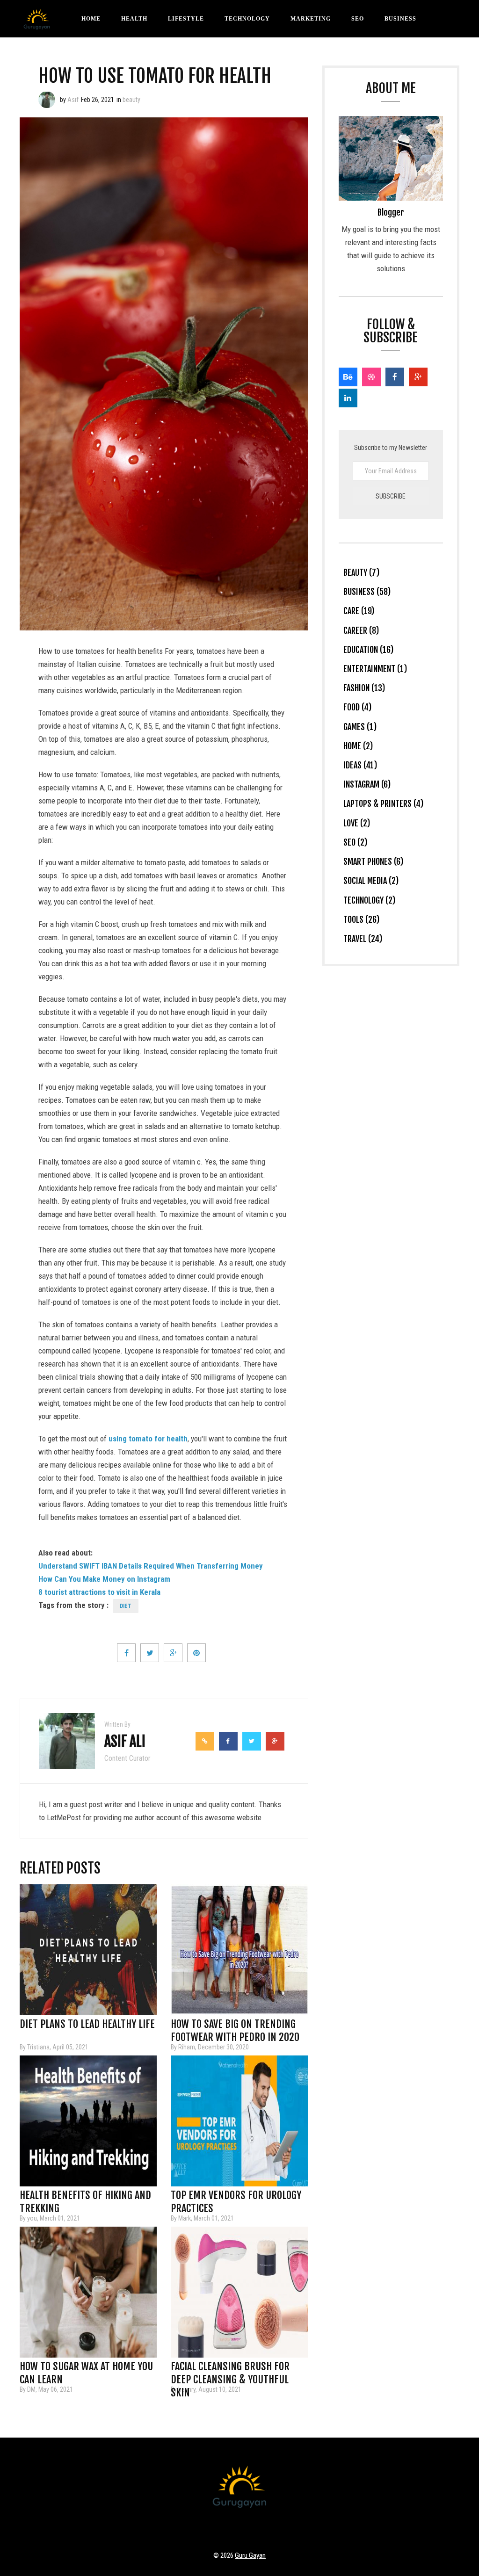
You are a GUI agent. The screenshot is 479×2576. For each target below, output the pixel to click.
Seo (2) (355, 842)
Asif (73, 100)
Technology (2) (369, 900)
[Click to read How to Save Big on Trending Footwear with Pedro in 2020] (239, 1950)
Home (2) (358, 746)
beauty (131, 100)
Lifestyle (186, 19)
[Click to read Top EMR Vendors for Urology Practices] (239, 2121)
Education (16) (368, 650)
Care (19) (359, 611)
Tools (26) (361, 919)
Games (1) (360, 727)
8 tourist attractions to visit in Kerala (99, 1592)
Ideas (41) (360, 765)
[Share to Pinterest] (196, 1653)
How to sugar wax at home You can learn (86, 2369)
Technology (247, 19)
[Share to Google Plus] (173, 1653)
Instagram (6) (367, 784)
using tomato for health (148, 1439)
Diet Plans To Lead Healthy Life (87, 2024)
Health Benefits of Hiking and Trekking (85, 2198)
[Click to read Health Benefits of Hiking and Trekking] (88, 2121)
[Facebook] (395, 377)
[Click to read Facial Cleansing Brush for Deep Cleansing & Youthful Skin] (239, 2292)
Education (284, 56)
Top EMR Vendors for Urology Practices (236, 2198)
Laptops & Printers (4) (383, 803)
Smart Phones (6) (373, 861)
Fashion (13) (364, 688)
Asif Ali (125, 1741)
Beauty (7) (361, 572)
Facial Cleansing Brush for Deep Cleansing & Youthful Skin (230, 2369)
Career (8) (361, 630)
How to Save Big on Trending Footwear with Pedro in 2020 (235, 2027)
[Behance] (348, 377)
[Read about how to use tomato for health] (47, 100)
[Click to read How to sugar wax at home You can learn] (88, 2292)
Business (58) (367, 592)
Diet (126, 1606)
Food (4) (357, 707)
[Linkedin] (348, 398)
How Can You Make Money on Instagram (104, 1579)
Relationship (219, 56)
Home (91, 19)
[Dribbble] (371, 377)
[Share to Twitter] (150, 1653)
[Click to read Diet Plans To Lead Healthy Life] (88, 1950)
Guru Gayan (250, 2555)
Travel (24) (363, 939)
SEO (358, 19)
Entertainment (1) (375, 669)
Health (134, 19)
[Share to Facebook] (126, 1653)
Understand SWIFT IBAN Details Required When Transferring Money (151, 1566)
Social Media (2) (371, 881)
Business (400, 19)
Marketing (311, 19)
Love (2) (357, 823)
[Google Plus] (418, 377)
